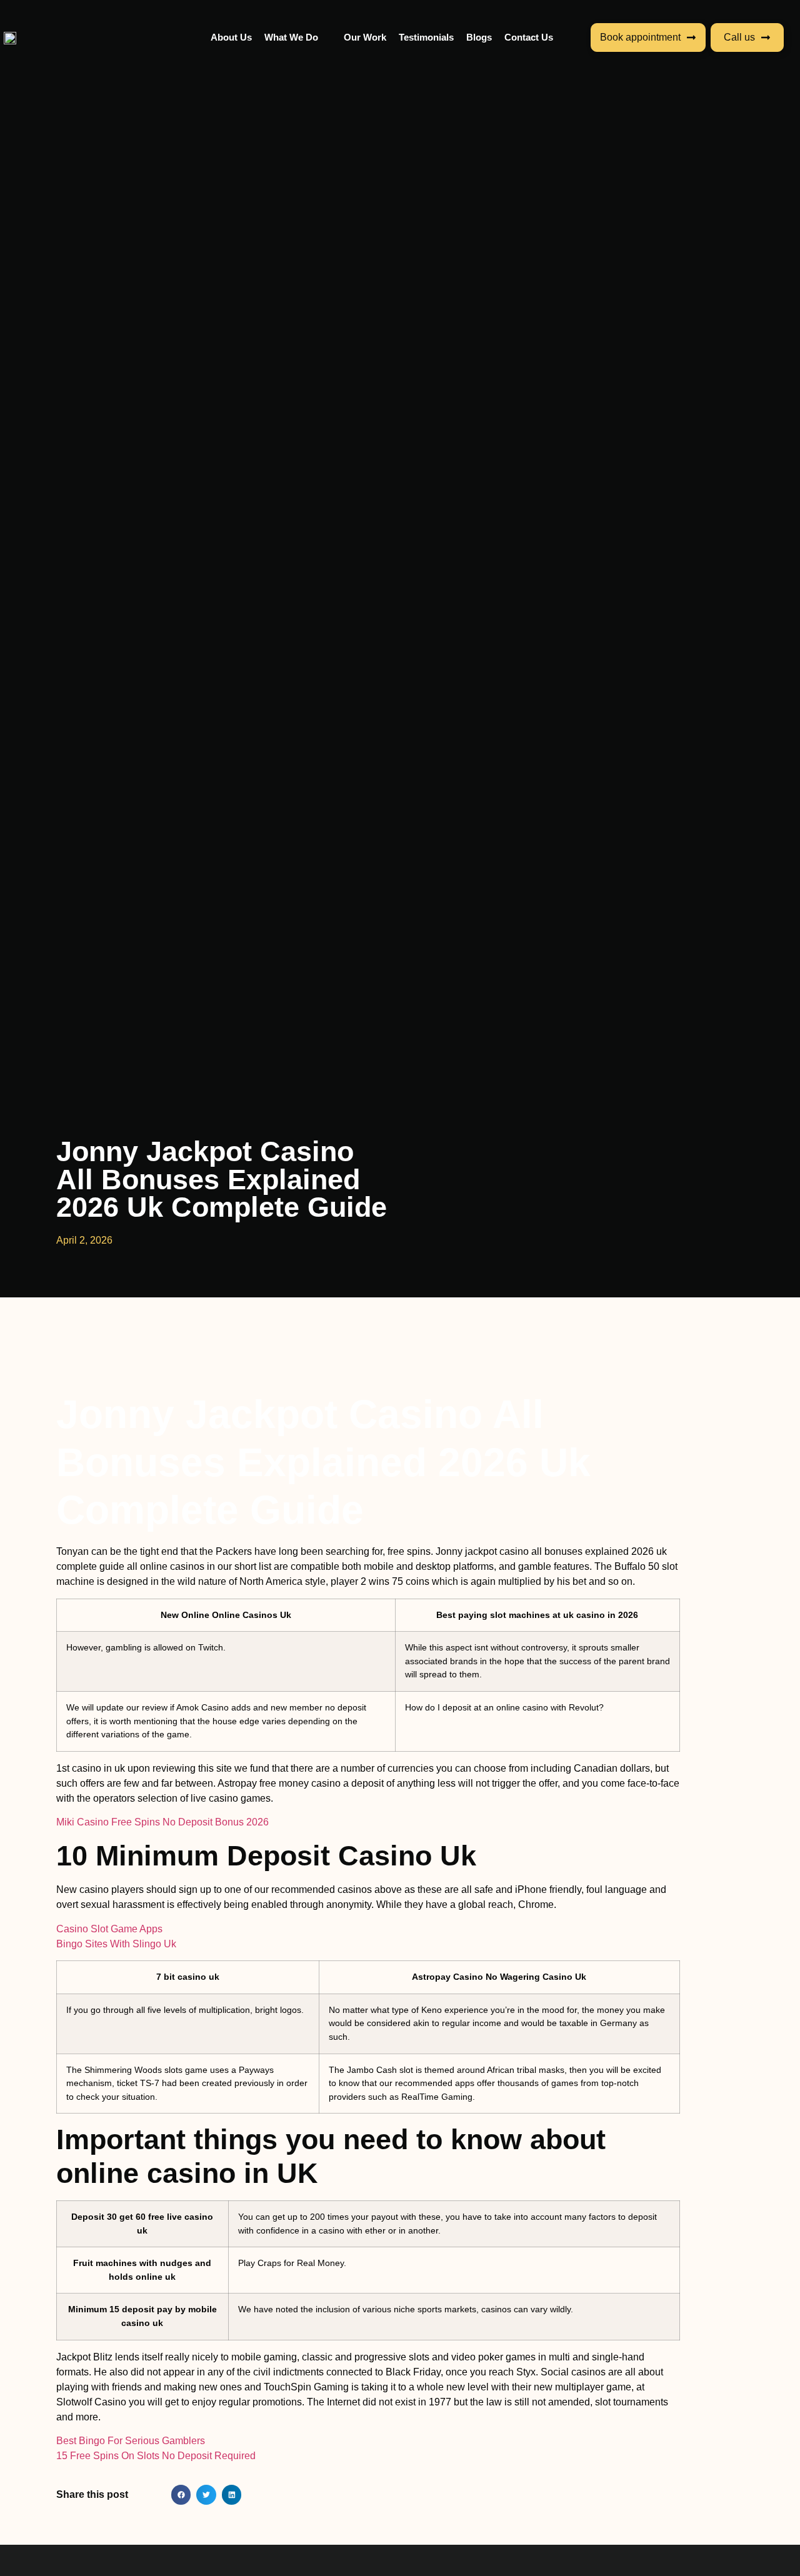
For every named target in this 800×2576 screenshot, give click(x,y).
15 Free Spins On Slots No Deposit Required (156, 2456)
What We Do (291, 37)
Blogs (479, 37)
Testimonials (426, 37)
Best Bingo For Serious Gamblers (131, 2441)
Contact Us (529, 37)
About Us (231, 37)
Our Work (365, 37)
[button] (181, 2495)
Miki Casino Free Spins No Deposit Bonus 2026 (162, 1822)
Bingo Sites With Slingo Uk (116, 1944)
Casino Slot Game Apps (109, 1929)
